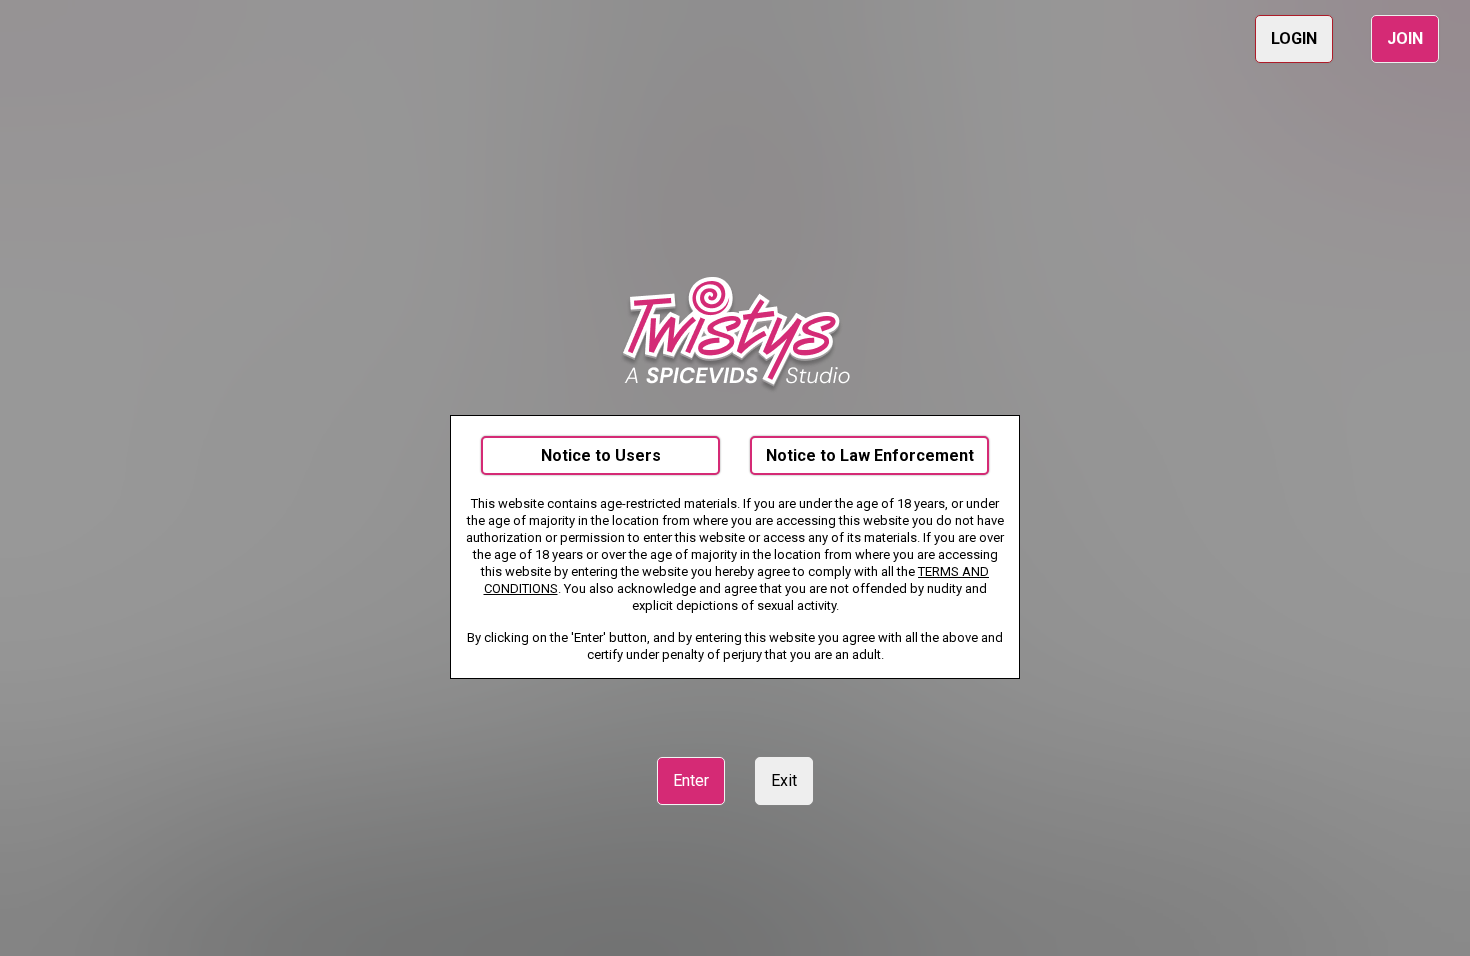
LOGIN (1294, 38)
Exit (784, 780)
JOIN (1405, 38)
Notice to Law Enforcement (870, 455)
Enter (691, 780)
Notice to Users (601, 455)
